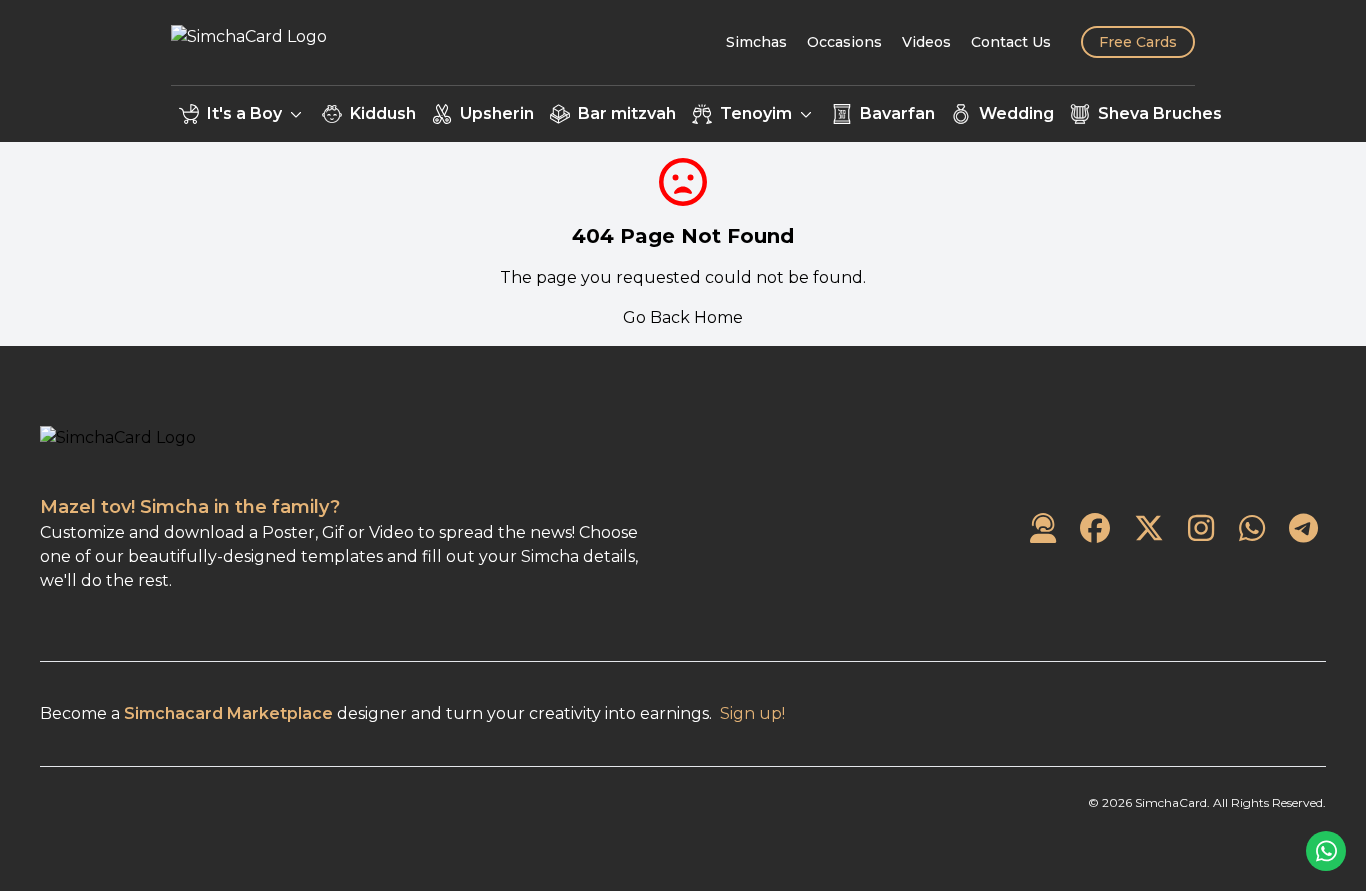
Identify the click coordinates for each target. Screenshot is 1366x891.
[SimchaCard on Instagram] (1201, 529)
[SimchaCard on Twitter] (1149, 529)
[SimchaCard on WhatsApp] (1252, 529)
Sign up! (752, 713)
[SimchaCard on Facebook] (1095, 529)
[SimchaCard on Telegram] (1303, 529)
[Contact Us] (1043, 529)
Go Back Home (683, 317)
